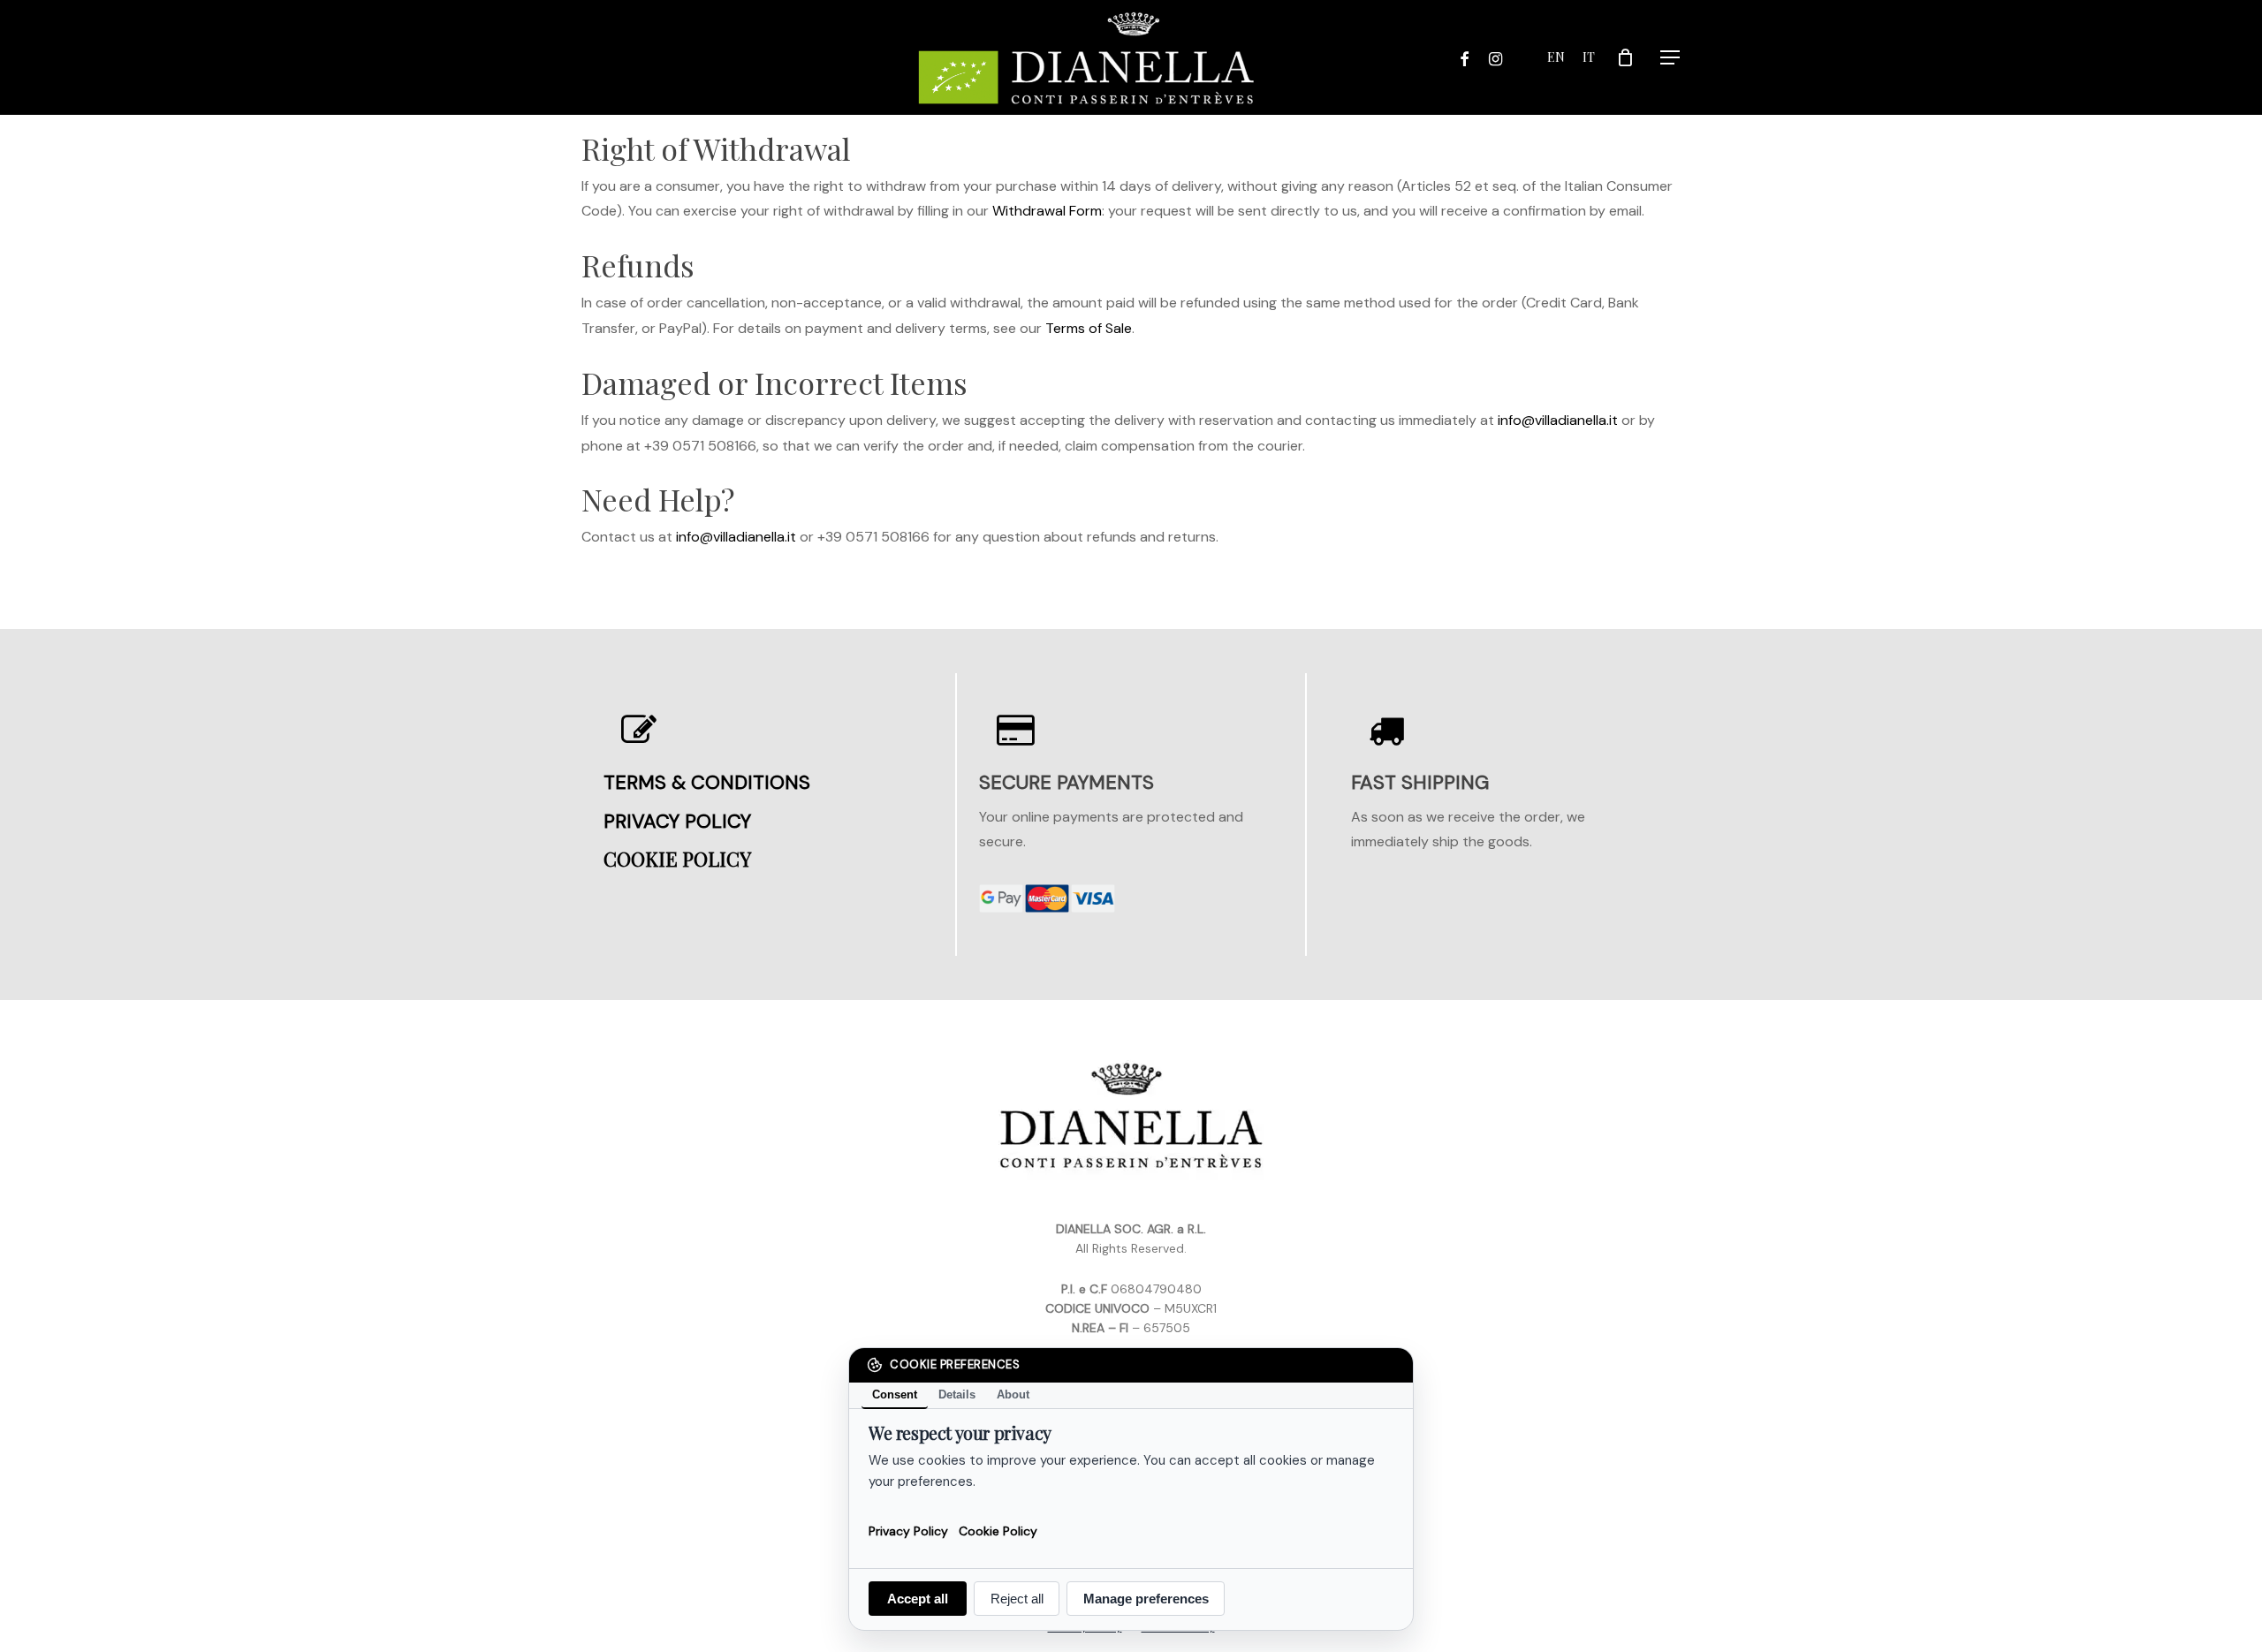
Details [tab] (957, 1394)
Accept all (918, 1599)
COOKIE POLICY (677, 859)
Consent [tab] (895, 1394)
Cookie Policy (998, 1530)
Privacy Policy (908, 1530)
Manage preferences (1146, 1599)
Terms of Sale (1089, 328)
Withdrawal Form (1047, 211)
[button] (1671, 58)
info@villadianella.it (1558, 420)
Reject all (1017, 1599)
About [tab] (1013, 1394)
